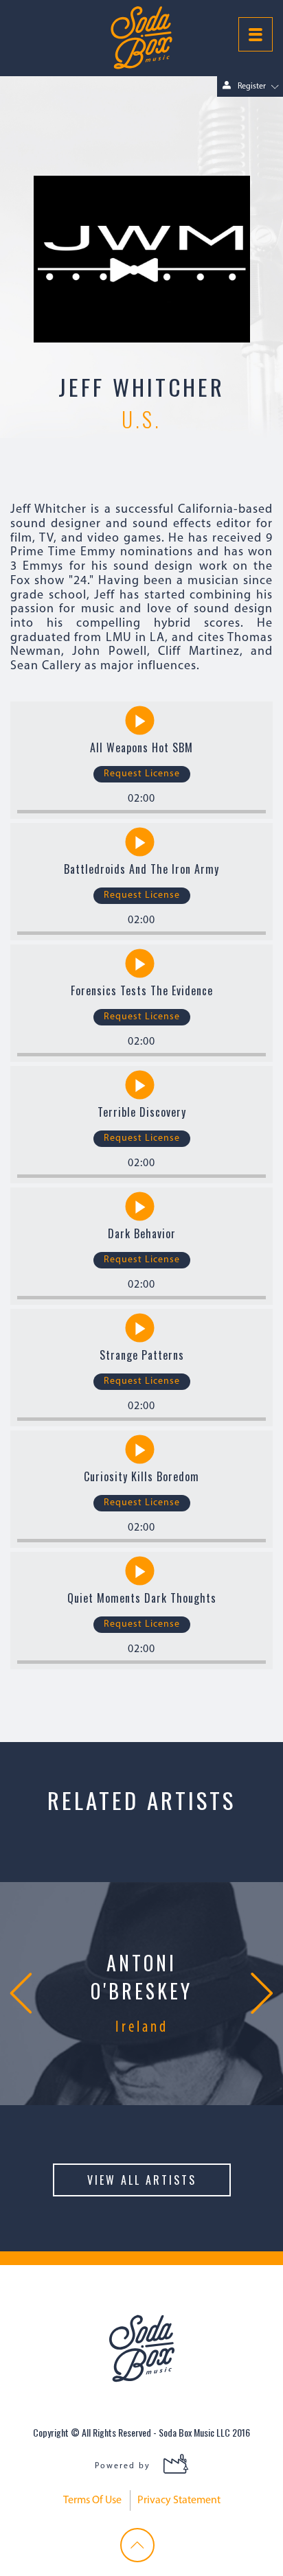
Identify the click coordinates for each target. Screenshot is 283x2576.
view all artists (142, 2180)
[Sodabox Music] (141, 38)
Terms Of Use (92, 2500)
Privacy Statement (179, 2500)
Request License (142, 774)
